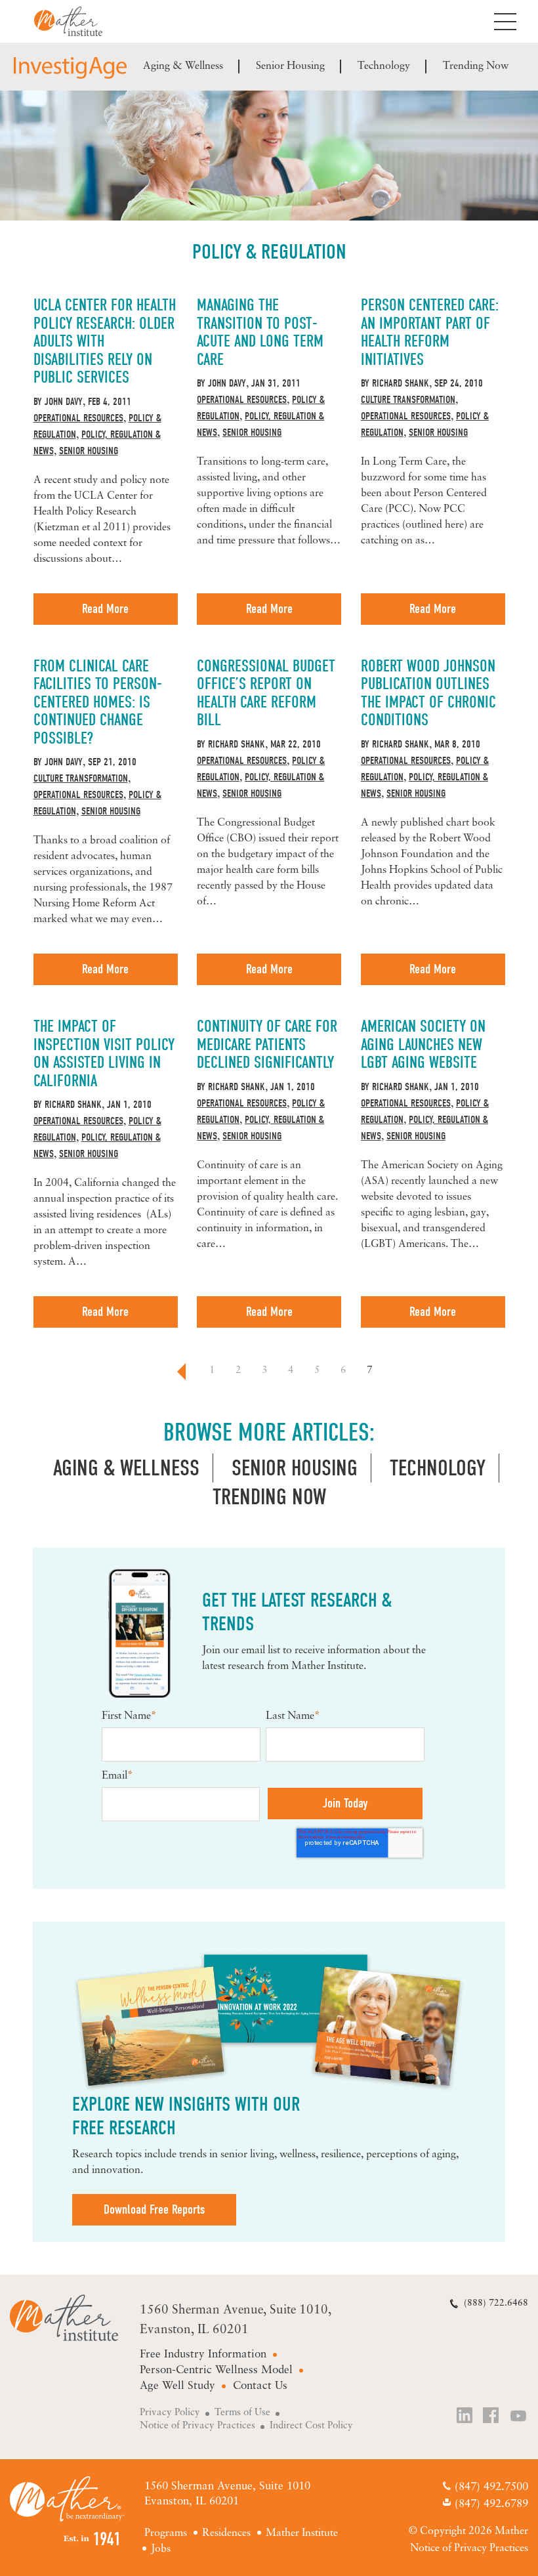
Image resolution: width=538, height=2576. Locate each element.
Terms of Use (242, 2413)
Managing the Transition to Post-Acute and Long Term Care (260, 332)
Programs (166, 2533)
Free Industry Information (203, 2354)
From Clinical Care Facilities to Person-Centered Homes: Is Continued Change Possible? (98, 702)
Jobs (161, 2549)
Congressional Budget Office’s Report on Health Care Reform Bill (266, 693)
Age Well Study (177, 2386)
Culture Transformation (408, 400)
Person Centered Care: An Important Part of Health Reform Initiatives (430, 332)
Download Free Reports (154, 2209)
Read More (105, 609)
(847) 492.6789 (491, 2504)
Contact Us (260, 2386)
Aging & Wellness (183, 66)
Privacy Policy (170, 2413)
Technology (384, 66)
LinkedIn (465, 2417)
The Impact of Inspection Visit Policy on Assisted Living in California (104, 1053)
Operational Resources (78, 418)
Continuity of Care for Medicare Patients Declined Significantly (267, 1044)
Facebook (492, 2417)
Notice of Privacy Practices (197, 2426)
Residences (226, 2533)
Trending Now (476, 66)
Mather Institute (78, 21)
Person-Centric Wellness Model (216, 2370)
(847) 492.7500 (491, 2487)
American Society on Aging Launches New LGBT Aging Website (423, 1044)
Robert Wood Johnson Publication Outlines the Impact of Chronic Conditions (428, 693)
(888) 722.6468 (496, 2303)
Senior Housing (290, 66)
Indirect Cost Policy (311, 2426)
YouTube (519, 2417)
